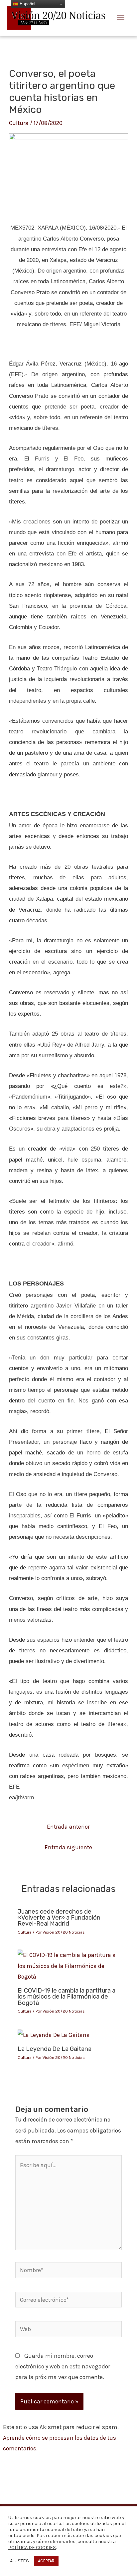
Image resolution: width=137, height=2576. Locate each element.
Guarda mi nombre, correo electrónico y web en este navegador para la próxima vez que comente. (63, 2366)
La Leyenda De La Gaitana (55, 2049)
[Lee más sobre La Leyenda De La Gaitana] (54, 2034)
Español (27, 4)
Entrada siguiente (68, 1847)
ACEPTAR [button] (46, 2561)
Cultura (19, 123)
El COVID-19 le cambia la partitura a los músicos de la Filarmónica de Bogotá (67, 1997)
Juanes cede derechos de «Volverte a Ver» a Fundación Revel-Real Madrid (59, 1918)
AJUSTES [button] (19, 2561)
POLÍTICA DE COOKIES (32, 2548)
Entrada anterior (68, 1827)
